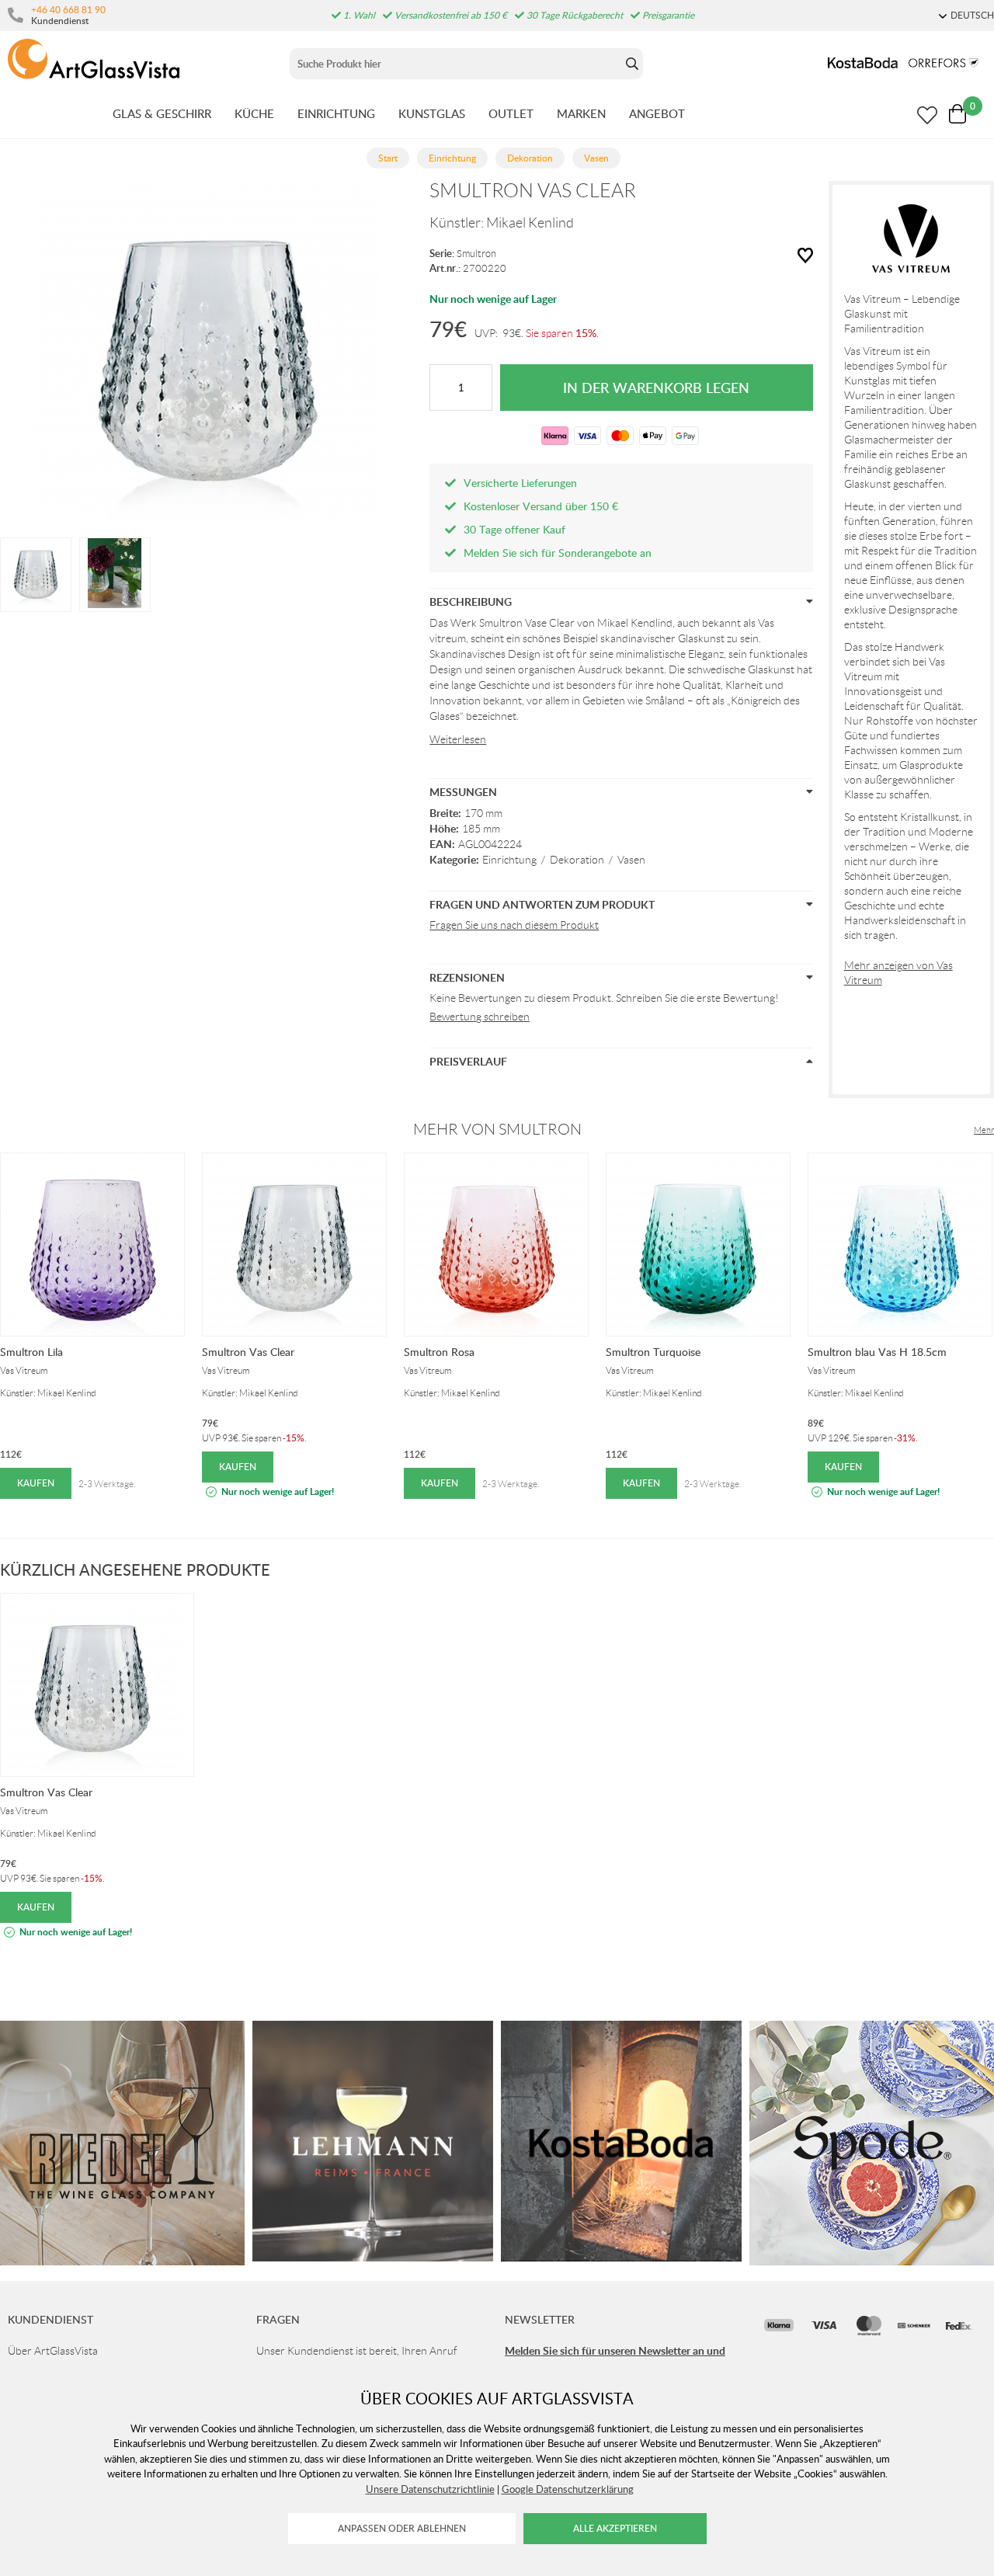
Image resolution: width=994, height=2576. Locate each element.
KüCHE (254, 113)
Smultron (476, 254)
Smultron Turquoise (653, 1352)
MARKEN (581, 113)
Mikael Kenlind (530, 223)
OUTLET (511, 113)
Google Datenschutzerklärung (568, 2489)
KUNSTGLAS (432, 113)
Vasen (631, 860)
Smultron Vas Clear (248, 1352)
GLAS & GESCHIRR (162, 113)
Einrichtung (509, 860)
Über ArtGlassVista (53, 2351)
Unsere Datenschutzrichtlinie (430, 2489)
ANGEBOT (657, 113)
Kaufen (36, 1483)
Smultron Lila (31, 1352)
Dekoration (577, 860)
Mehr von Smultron (497, 1129)
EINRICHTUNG (336, 113)
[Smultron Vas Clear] (36, 573)
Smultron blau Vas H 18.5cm (877, 1352)
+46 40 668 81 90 (68, 9)
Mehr (984, 1130)
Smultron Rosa (439, 1352)
